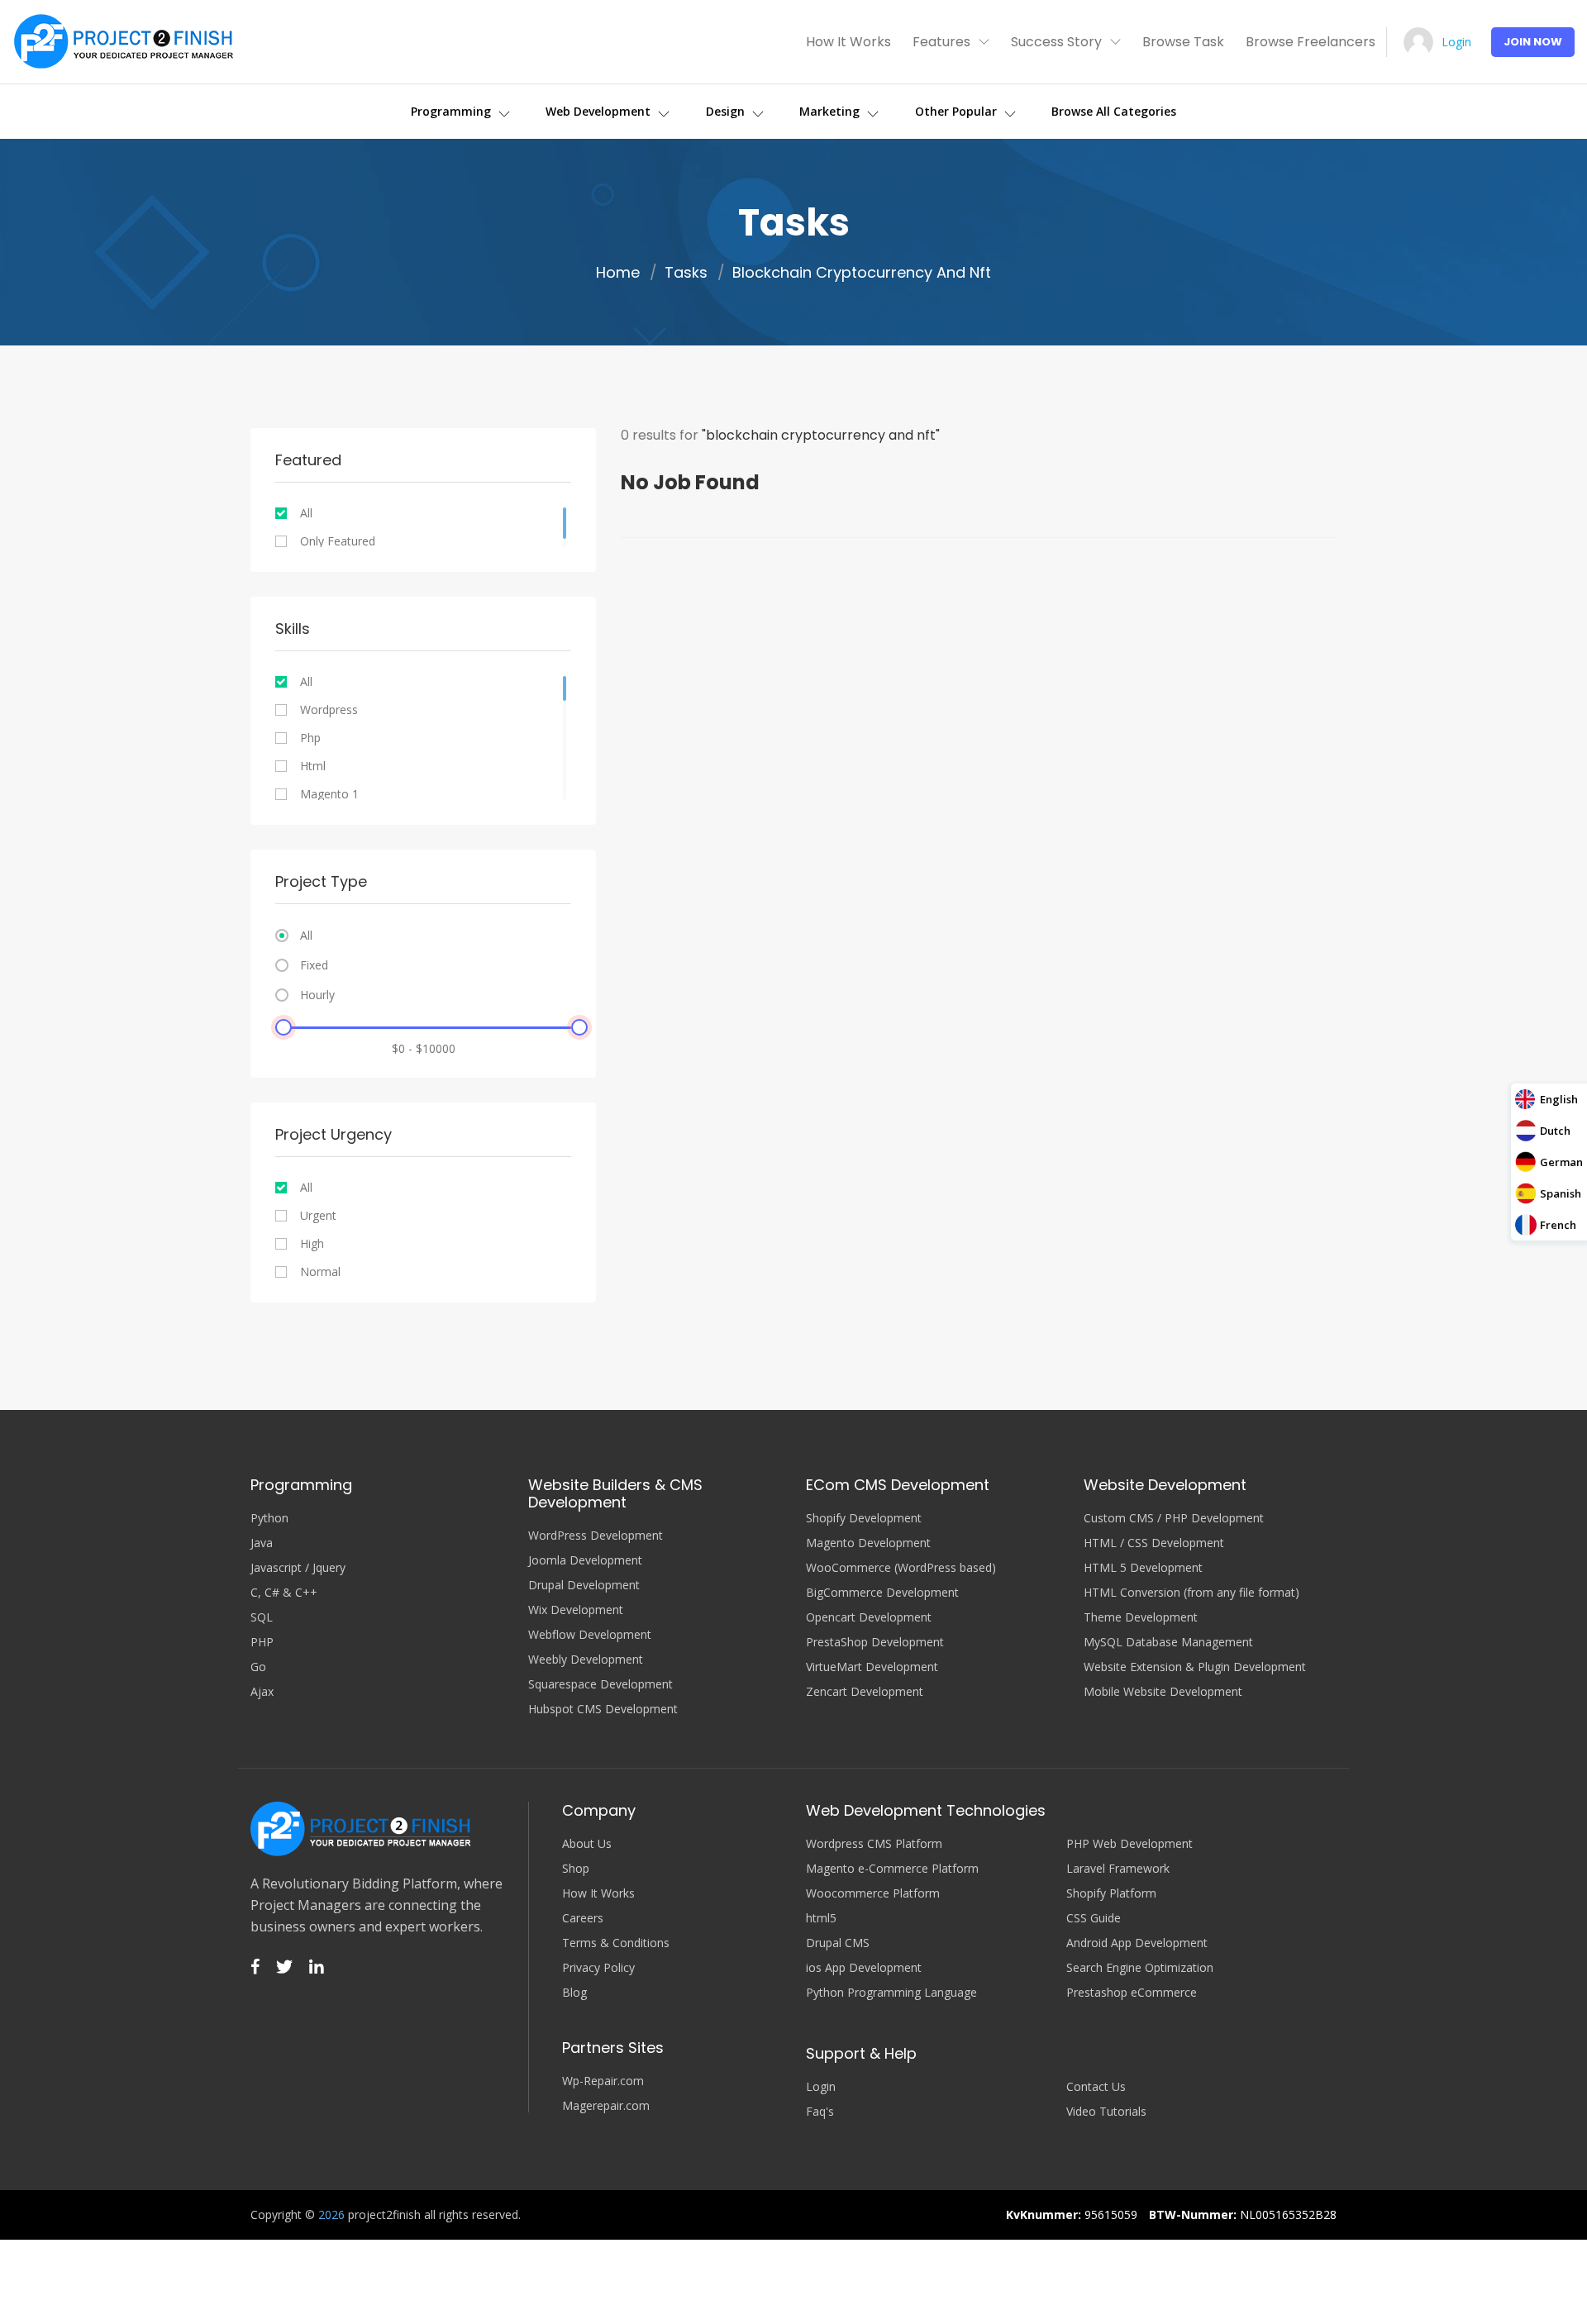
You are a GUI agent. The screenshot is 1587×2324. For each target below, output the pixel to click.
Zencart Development (865, 1692)
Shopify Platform (1111, 1893)
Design (727, 111)
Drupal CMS (838, 1943)
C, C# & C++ (284, 1593)
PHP (262, 1642)
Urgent (318, 1216)
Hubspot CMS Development (603, 1709)
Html (313, 766)
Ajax (262, 1692)
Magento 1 (329, 794)
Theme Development (1141, 1617)
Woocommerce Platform (873, 1893)
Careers (583, 1918)
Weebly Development (586, 1660)
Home (618, 273)
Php (310, 738)
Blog (574, 1993)
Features (941, 42)
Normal (320, 1272)
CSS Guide (1094, 1918)
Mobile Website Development (1163, 1692)
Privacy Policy (598, 1968)
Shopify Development (864, 1518)
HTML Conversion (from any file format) (1191, 1593)
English (1559, 1099)
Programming (453, 111)
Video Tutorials (1106, 2112)
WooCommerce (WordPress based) (901, 1568)
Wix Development (576, 1610)
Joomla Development (585, 1560)
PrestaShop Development (875, 1642)
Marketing (831, 111)
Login (1456, 42)
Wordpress (329, 710)
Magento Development (868, 1543)
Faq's (820, 2112)
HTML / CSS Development (1154, 1543)
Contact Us (1096, 2087)
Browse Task (1183, 42)
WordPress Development (596, 1536)
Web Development (600, 111)
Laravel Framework (1118, 1869)
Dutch (1555, 1131)
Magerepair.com (606, 2106)
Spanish (1561, 1193)
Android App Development (1137, 1943)
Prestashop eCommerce (1132, 1993)
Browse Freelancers (1311, 42)
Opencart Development (869, 1617)
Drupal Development (584, 1585)
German (1561, 1162)
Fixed (314, 965)
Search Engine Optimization (1140, 1968)
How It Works (848, 42)
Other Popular (958, 111)
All (306, 513)
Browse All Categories (1114, 111)
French (1558, 1225)
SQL (262, 1617)
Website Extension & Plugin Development (1195, 1667)
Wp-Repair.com (603, 2081)
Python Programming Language (891, 1993)
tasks (686, 273)
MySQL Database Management (1168, 1642)
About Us (587, 1844)
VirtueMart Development (872, 1667)
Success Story (1056, 42)
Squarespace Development (600, 1684)
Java (262, 1543)
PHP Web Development (1129, 1844)
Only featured (338, 541)
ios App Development (864, 1968)
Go (258, 1667)
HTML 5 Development (1143, 1568)
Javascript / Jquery (298, 1568)
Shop (576, 1869)
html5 (821, 1918)
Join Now (1533, 42)
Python (269, 1518)
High (312, 1244)
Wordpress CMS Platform (874, 1844)
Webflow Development (590, 1635)
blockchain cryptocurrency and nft (862, 273)
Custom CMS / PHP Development (1174, 1518)
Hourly (317, 995)
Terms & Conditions (616, 1943)
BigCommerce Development (882, 1593)
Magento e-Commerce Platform (892, 1869)
